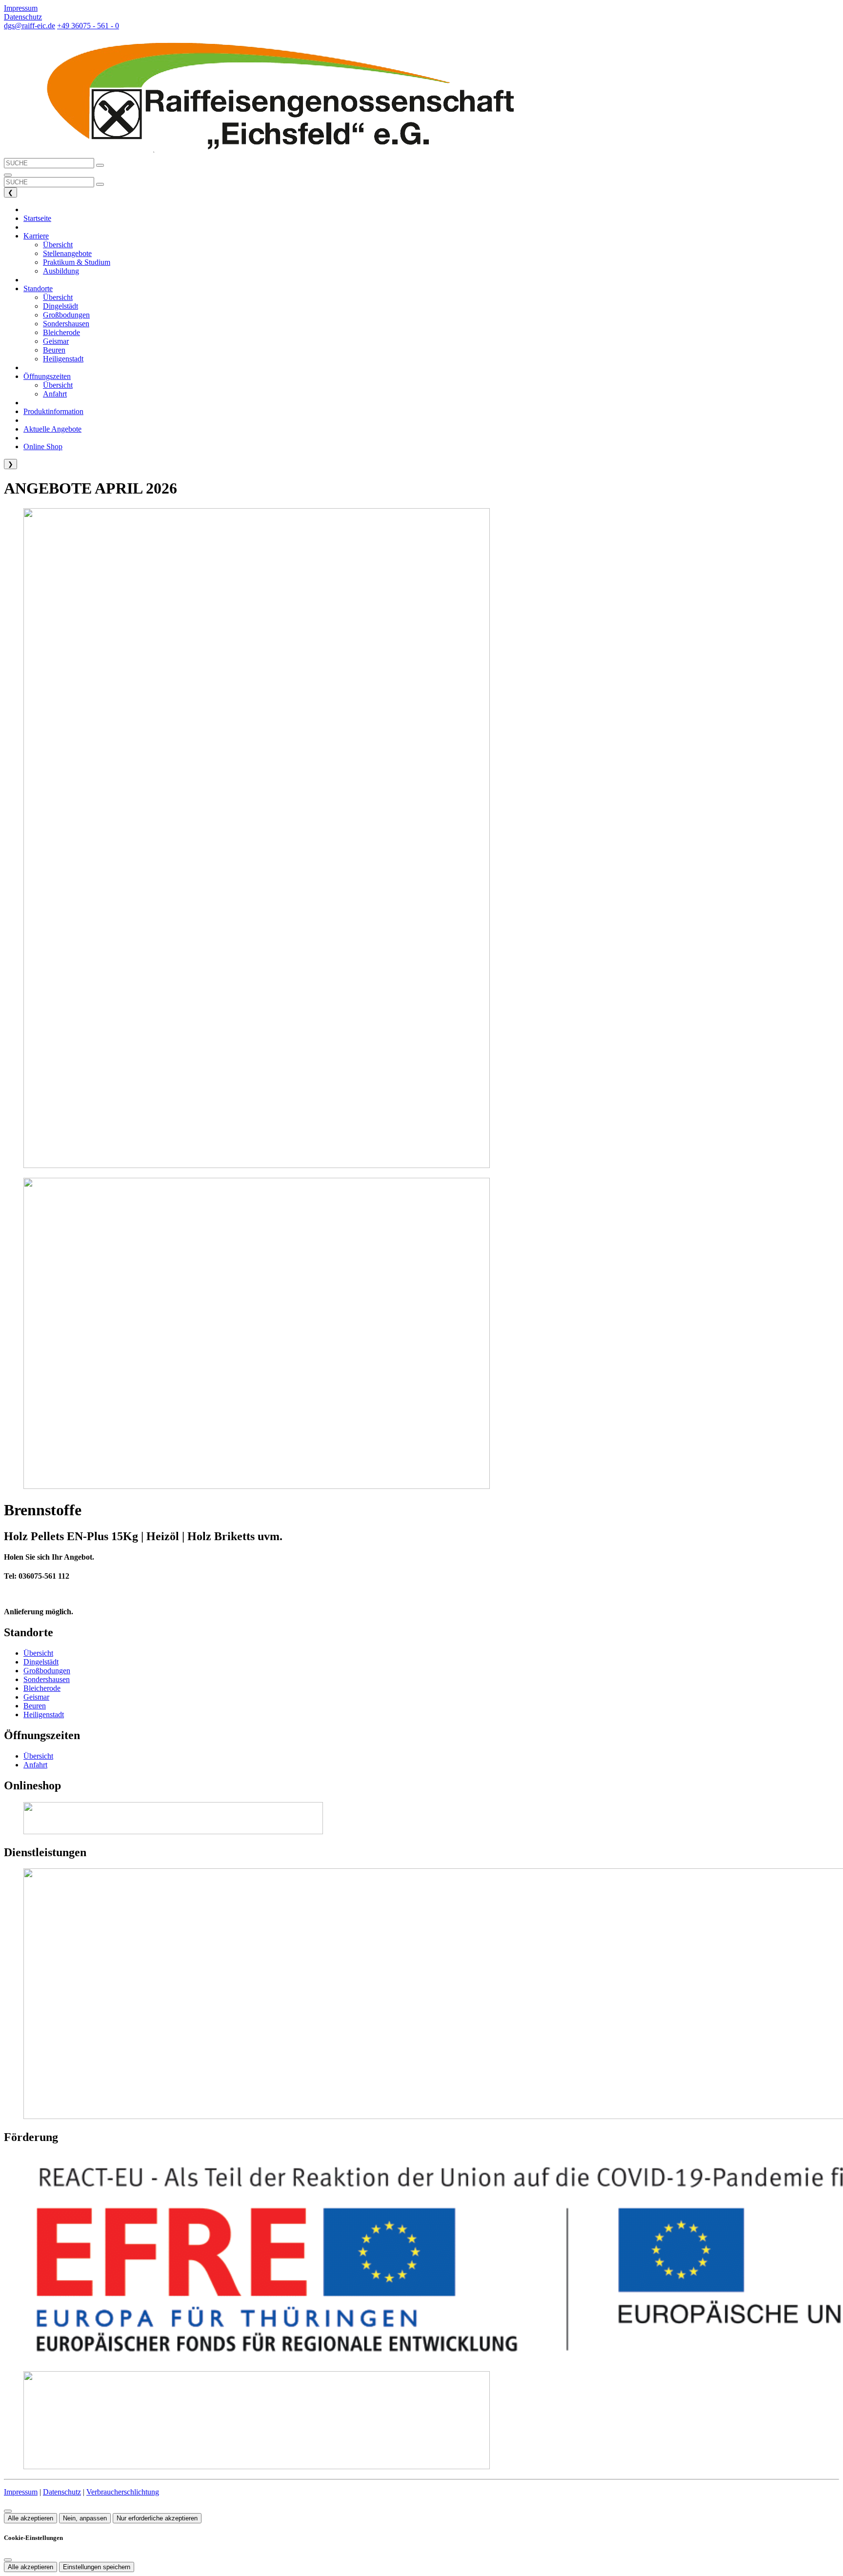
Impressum (21, 2492)
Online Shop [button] (43, 446)
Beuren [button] (54, 350)
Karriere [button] (36, 236)
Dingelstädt (41, 1662)
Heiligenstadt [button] (63, 359)
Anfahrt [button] (55, 394)
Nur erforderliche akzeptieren (157, 2518)
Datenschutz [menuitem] (23, 17)
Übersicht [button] (58, 245)
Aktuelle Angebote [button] (52, 429)
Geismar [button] (56, 341)
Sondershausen (47, 1679)
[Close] (8, 2560)
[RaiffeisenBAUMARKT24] (173, 1832)
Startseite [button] (37, 218)
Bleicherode (42, 1688)
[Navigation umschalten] (8, 175)
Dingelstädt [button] (60, 306)
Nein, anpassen (85, 2518)
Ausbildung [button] (61, 271)
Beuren (35, 1706)
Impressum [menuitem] (21, 8)
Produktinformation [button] (53, 411)
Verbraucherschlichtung (123, 2492)
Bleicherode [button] (61, 332)
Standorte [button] (38, 288)
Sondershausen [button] (66, 324)
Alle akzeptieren (30, 2518)
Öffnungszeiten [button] (47, 376)
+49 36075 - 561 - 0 (88, 26)
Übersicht (38, 1653)
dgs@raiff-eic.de (30, 26)
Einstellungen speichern (97, 2567)
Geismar (36, 1697)
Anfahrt (35, 1765)
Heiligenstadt (44, 1714)
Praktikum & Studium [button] (77, 262)
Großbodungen (47, 1671)
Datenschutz (62, 2492)
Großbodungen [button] (66, 315)
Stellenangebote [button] (67, 253)
